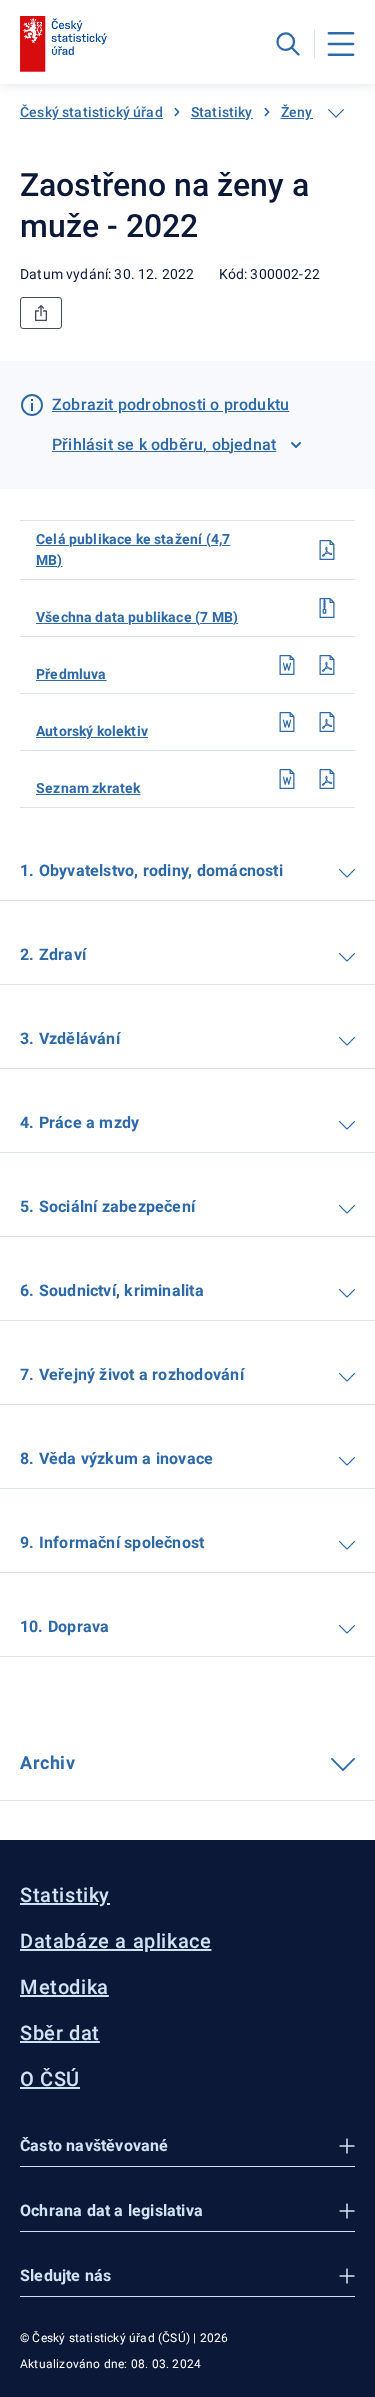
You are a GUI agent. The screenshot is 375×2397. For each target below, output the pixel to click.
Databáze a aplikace (115, 1941)
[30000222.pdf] (327, 550)
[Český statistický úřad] (63, 44)
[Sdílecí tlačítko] (41, 313)
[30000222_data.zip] (327, 608)
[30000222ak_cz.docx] (287, 722)
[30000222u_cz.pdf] (327, 665)
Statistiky (222, 112)
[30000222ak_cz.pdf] (327, 722)
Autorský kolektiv (92, 731)
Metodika (64, 1987)
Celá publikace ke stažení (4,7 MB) (133, 549)
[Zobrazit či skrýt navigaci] (336, 113)
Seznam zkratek (88, 788)
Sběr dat (60, 2033)
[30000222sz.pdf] (327, 779)
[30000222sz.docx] (287, 779)
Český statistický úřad (91, 112)
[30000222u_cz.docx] (287, 665)
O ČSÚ (50, 2079)
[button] (187, 2146)
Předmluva (71, 674)
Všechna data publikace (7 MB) (137, 617)
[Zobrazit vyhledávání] (288, 44)
